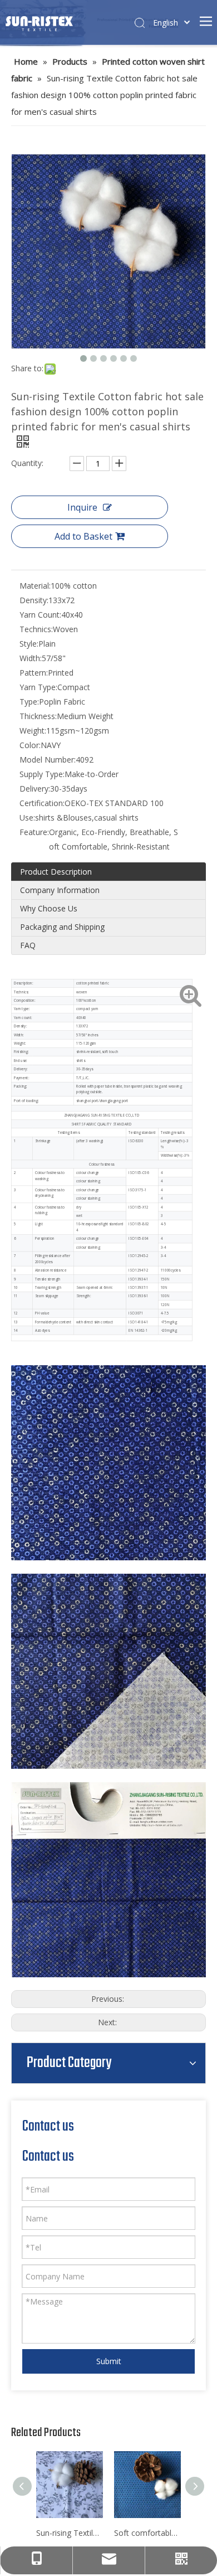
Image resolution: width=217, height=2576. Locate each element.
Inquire (82, 507)
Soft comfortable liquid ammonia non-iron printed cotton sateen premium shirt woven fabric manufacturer (147, 2533)
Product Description (56, 872)
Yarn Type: (38, 687)
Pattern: (34, 673)
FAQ (28, 945)
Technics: (36, 629)
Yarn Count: (40, 615)
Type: (29, 702)
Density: (34, 600)
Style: (29, 644)
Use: (27, 818)
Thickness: (38, 716)
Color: (30, 745)
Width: (31, 658)
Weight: (33, 731)
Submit (109, 2361)
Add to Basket (83, 536)
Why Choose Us (49, 908)
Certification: (42, 803)
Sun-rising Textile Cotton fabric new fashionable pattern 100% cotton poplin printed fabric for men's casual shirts (70, 2533)
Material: (35, 586)
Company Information (60, 890)
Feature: (34, 832)
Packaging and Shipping (62, 927)
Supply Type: (42, 774)
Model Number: (48, 760)
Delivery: (35, 789)
